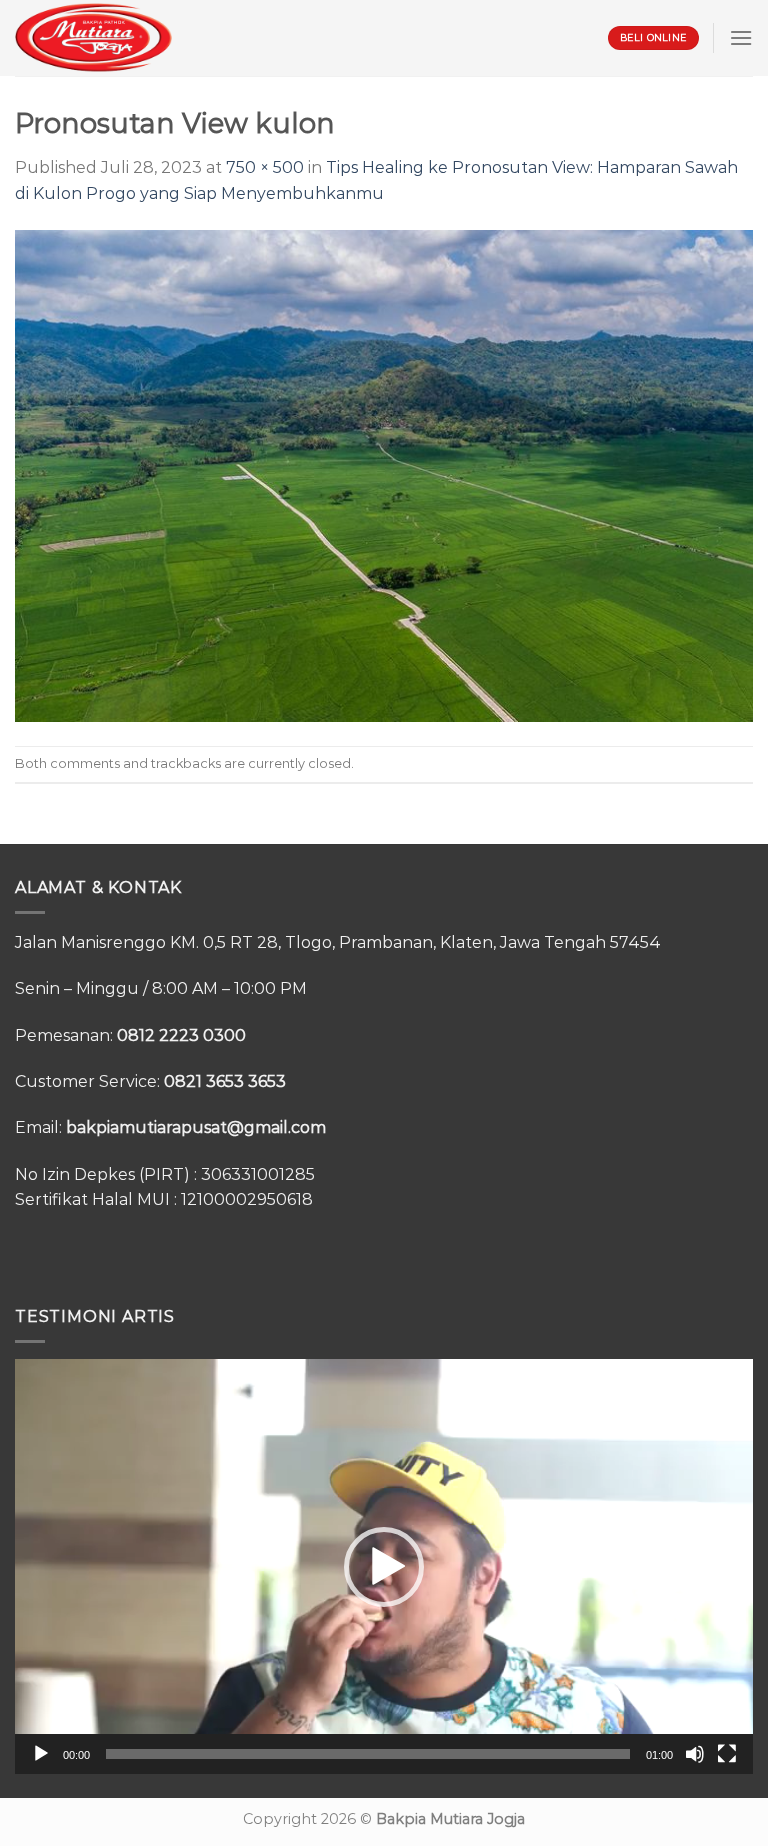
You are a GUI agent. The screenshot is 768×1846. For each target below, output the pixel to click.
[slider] (368, 1754)
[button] (384, 1567)
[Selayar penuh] (727, 1754)
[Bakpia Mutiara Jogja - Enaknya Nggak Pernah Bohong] (93, 37)
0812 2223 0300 (181, 1035)
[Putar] (41, 1754)
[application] (384, 1566)
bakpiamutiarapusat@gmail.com (196, 1127)
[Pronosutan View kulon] (384, 474)
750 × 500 (265, 167)
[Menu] (741, 37)
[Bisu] (695, 1754)
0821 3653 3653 (225, 1081)
